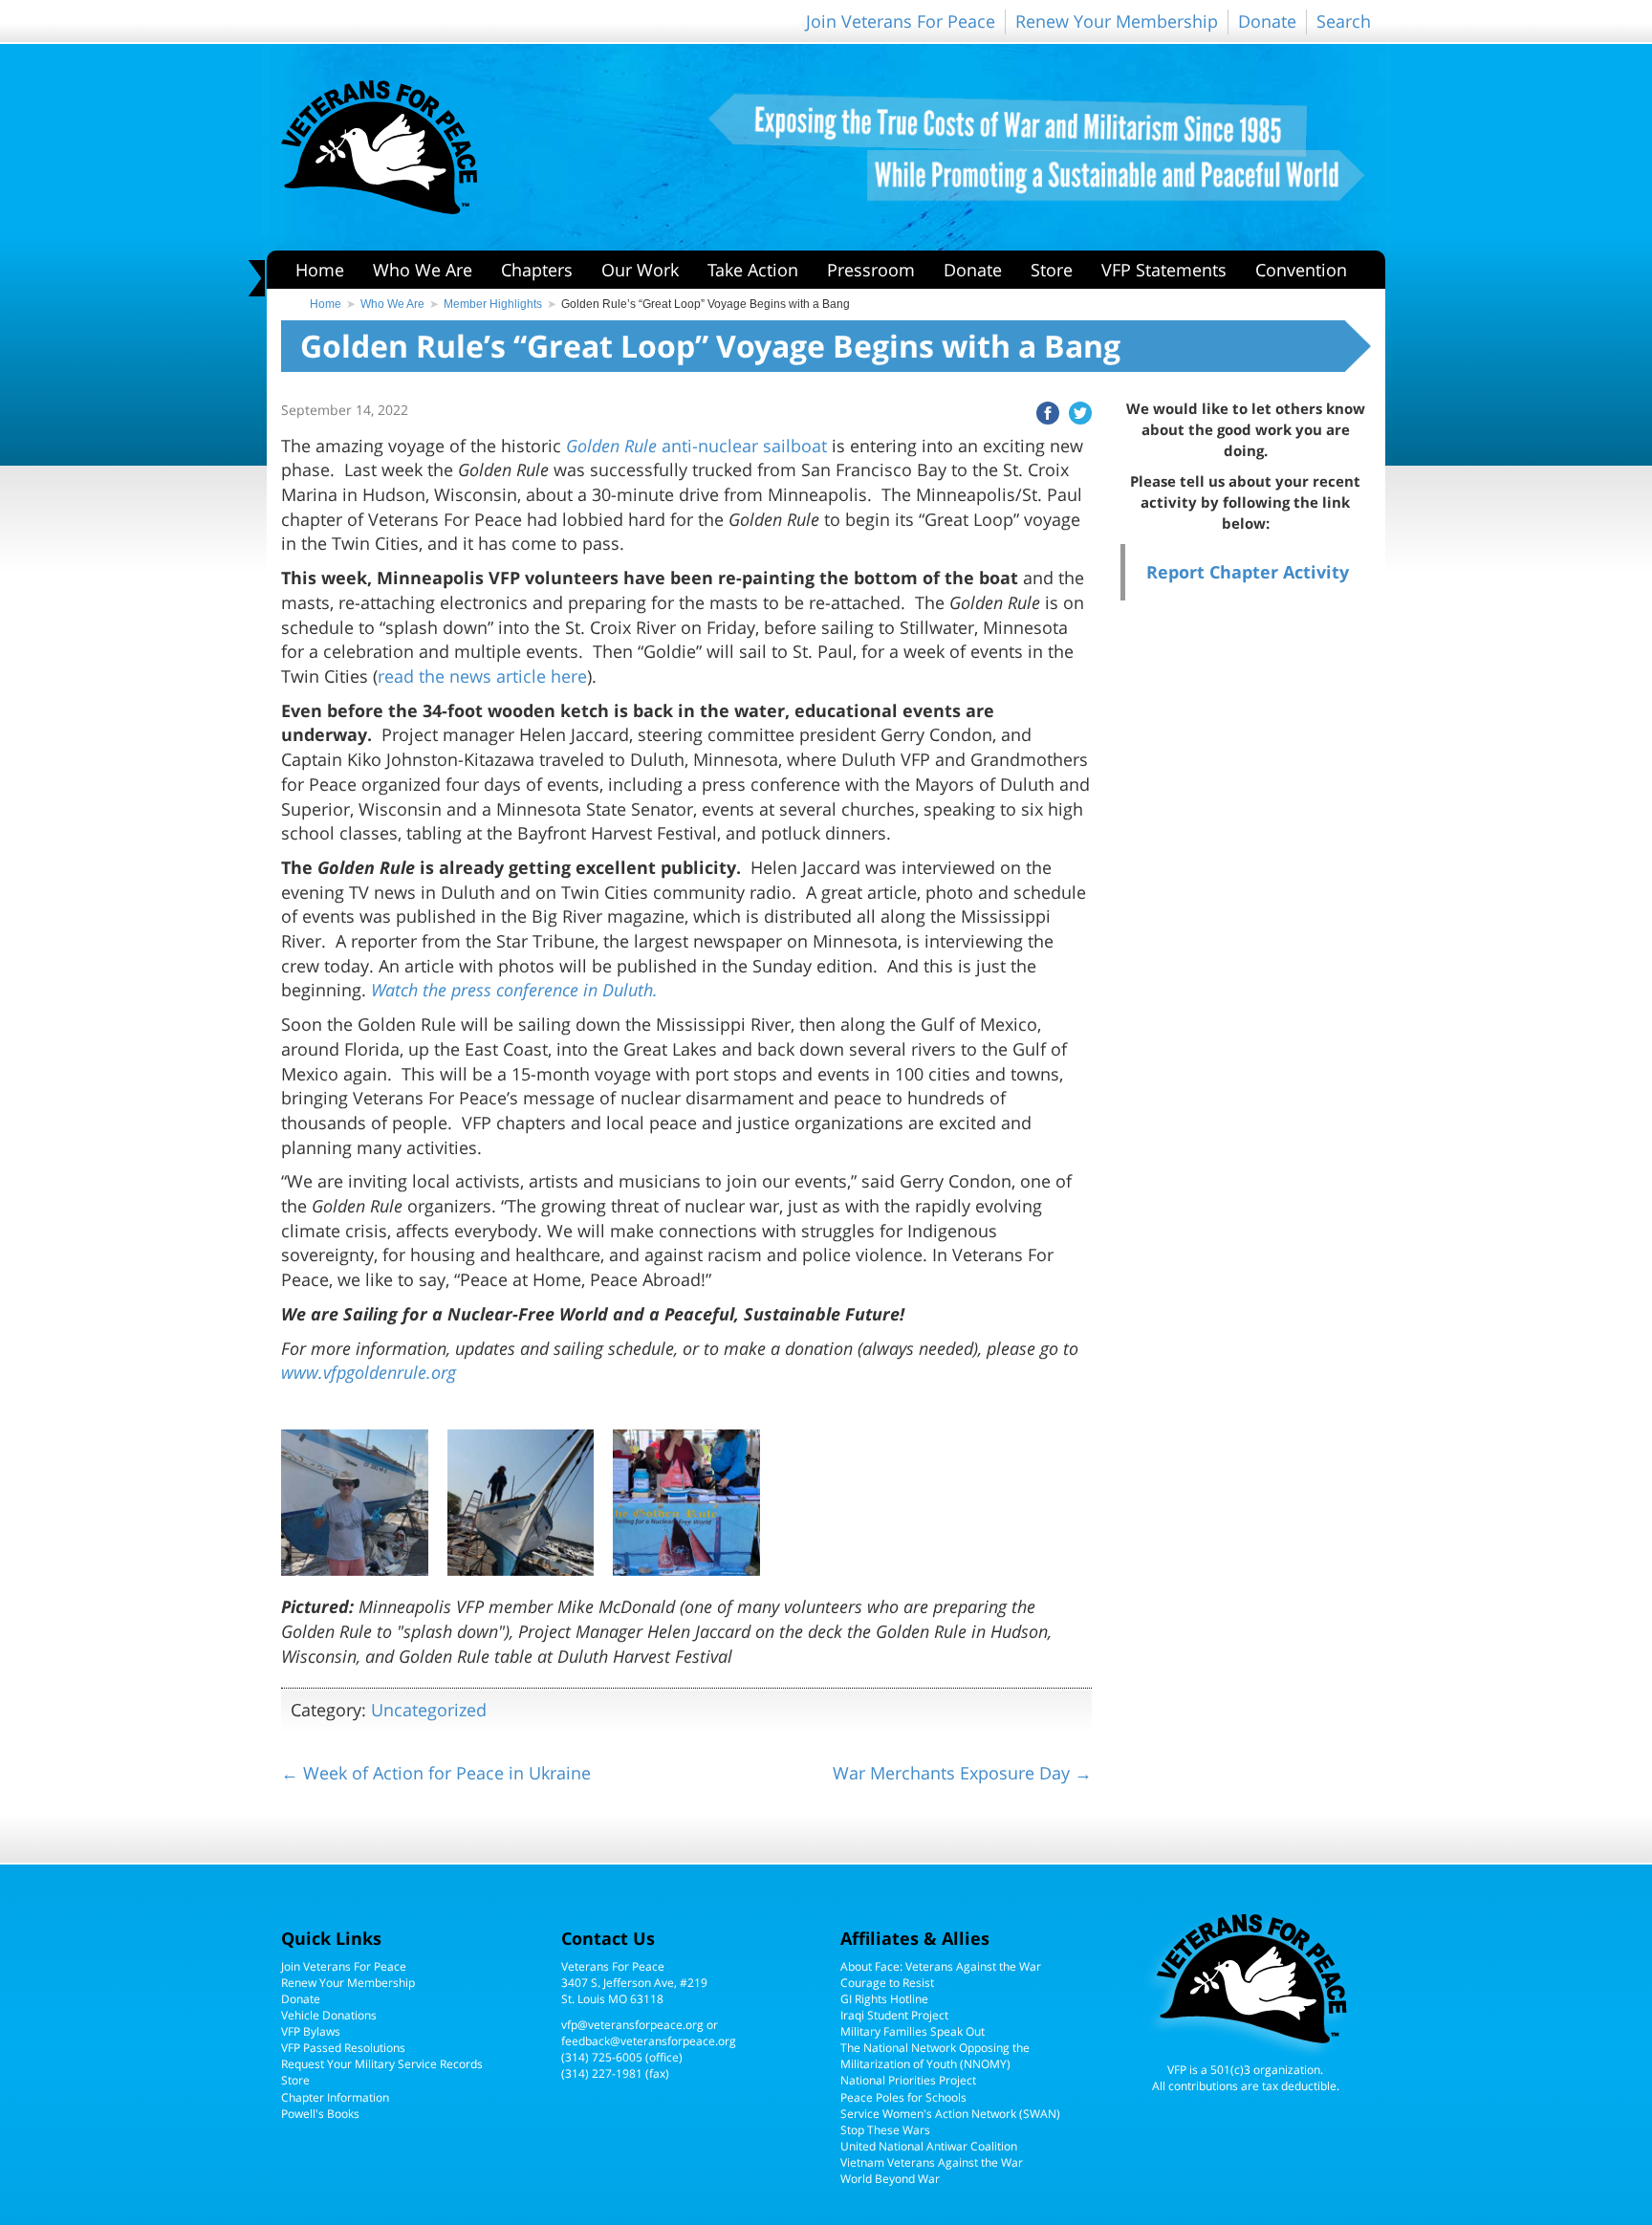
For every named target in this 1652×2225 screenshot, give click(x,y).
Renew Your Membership (1117, 21)
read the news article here (482, 676)
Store (1052, 270)
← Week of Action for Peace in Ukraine (436, 1773)
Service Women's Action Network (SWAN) (950, 2114)
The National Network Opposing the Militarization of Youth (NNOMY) (935, 2056)
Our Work (640, 270)
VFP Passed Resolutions (343, 2048)
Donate (1267, 21)
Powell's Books (320, 2114)
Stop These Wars (885, 2130)
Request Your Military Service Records (382, 2064)
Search (1344, 21)
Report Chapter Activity (1248, 572)
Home (320, 270)
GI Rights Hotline (884, 1999)
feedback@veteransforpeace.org (649, 2041)
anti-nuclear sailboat (696, 446)
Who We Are (423, 270)
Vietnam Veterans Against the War (932, 2162)
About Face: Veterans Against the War (941, 1966)
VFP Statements (1164, 270)
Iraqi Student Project (894, 2015)
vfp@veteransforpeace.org (632, 2025)
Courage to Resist (887, 1983)
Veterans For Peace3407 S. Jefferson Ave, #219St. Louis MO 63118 (634, 1983)
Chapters (537, 270)
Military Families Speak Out (913, 2031)
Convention (1301, 270)
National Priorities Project (908, 2080)
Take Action (753, 270)
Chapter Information (335, 2097)
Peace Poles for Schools (903, 2097)
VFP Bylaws (311, 2031)
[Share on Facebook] (1043, 411)
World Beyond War (890, 2179)
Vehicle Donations (329, 2015)
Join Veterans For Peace (901, 21)
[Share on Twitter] (1076, 411)
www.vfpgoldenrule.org (369, 1372)
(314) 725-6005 (602, 2057)
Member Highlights (493, 304)
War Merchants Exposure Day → (962, 1773)
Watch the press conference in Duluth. (514, 990)
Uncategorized (429, 1710)
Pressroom (871, 270)
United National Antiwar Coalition (929, 2146)
